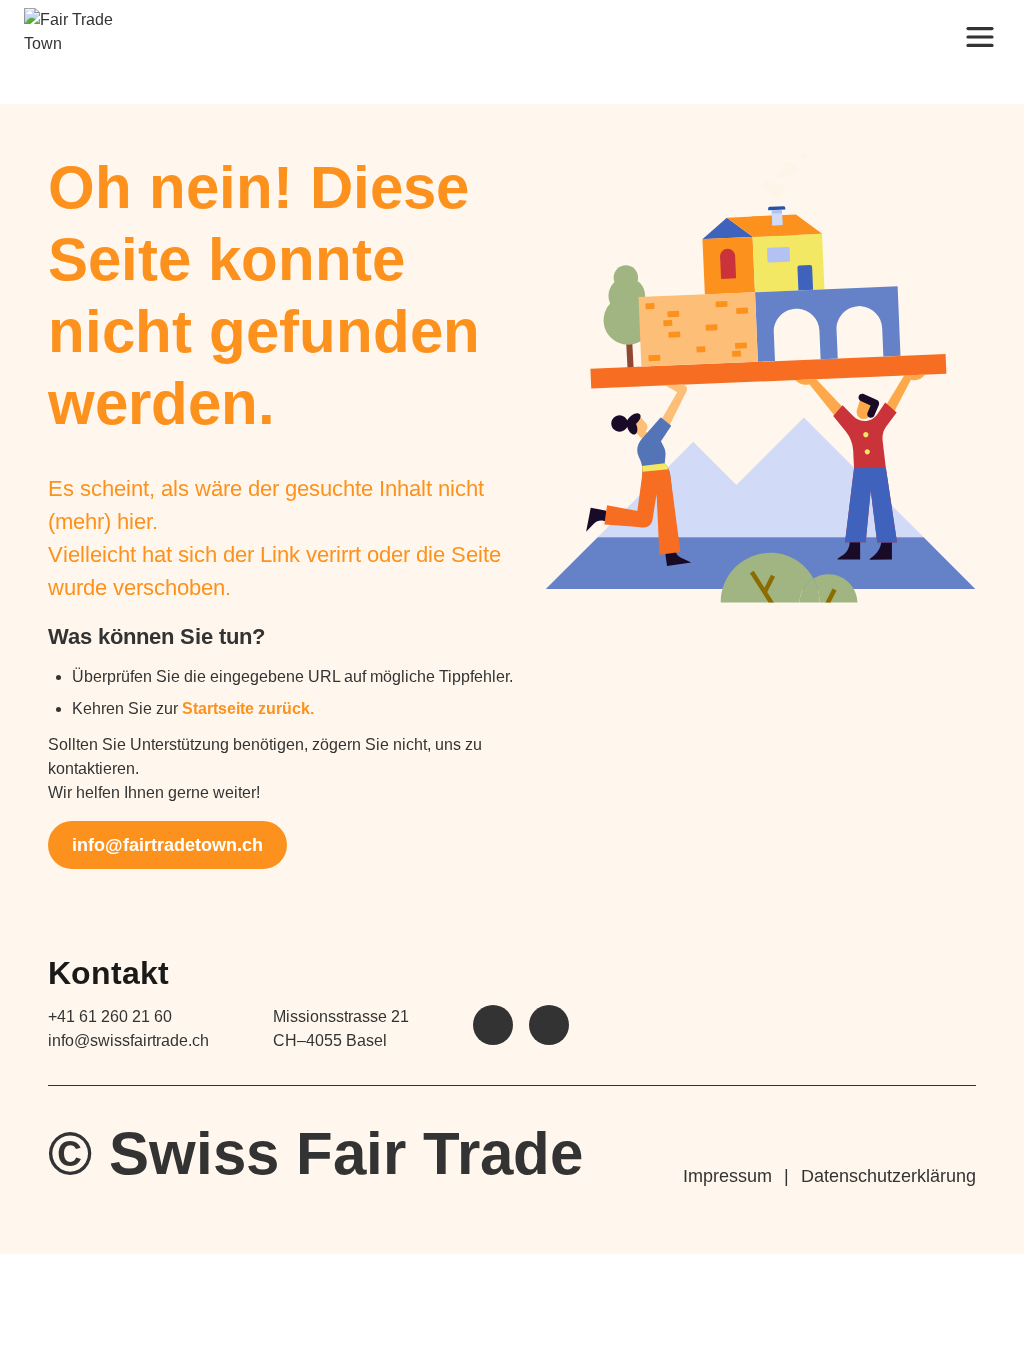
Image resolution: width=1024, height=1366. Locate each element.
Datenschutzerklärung (888, 1176)
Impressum (727, 1176)
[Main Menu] (980, 36)
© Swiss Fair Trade (315, 1153)
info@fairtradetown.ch (167, 845)
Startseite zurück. (248, 708)
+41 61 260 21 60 (110, 1016)
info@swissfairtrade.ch (128, 1040)
